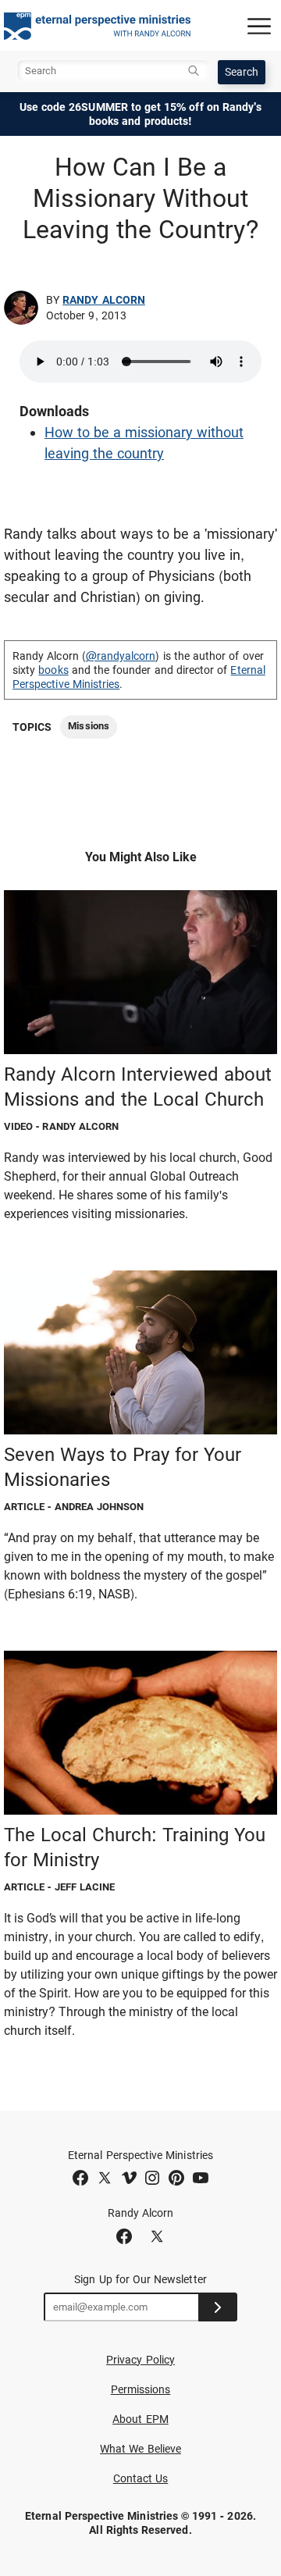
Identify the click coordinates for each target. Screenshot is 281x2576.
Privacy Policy (140, 2360)
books (53, 670)
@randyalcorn (121, 656)
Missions (88, 726)
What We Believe (140, 2449)
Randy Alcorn (104, 300)
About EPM (140, 2419)
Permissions (141, 2389)
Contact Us (141, 2478)
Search (242, 72)
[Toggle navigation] (259, 26)
